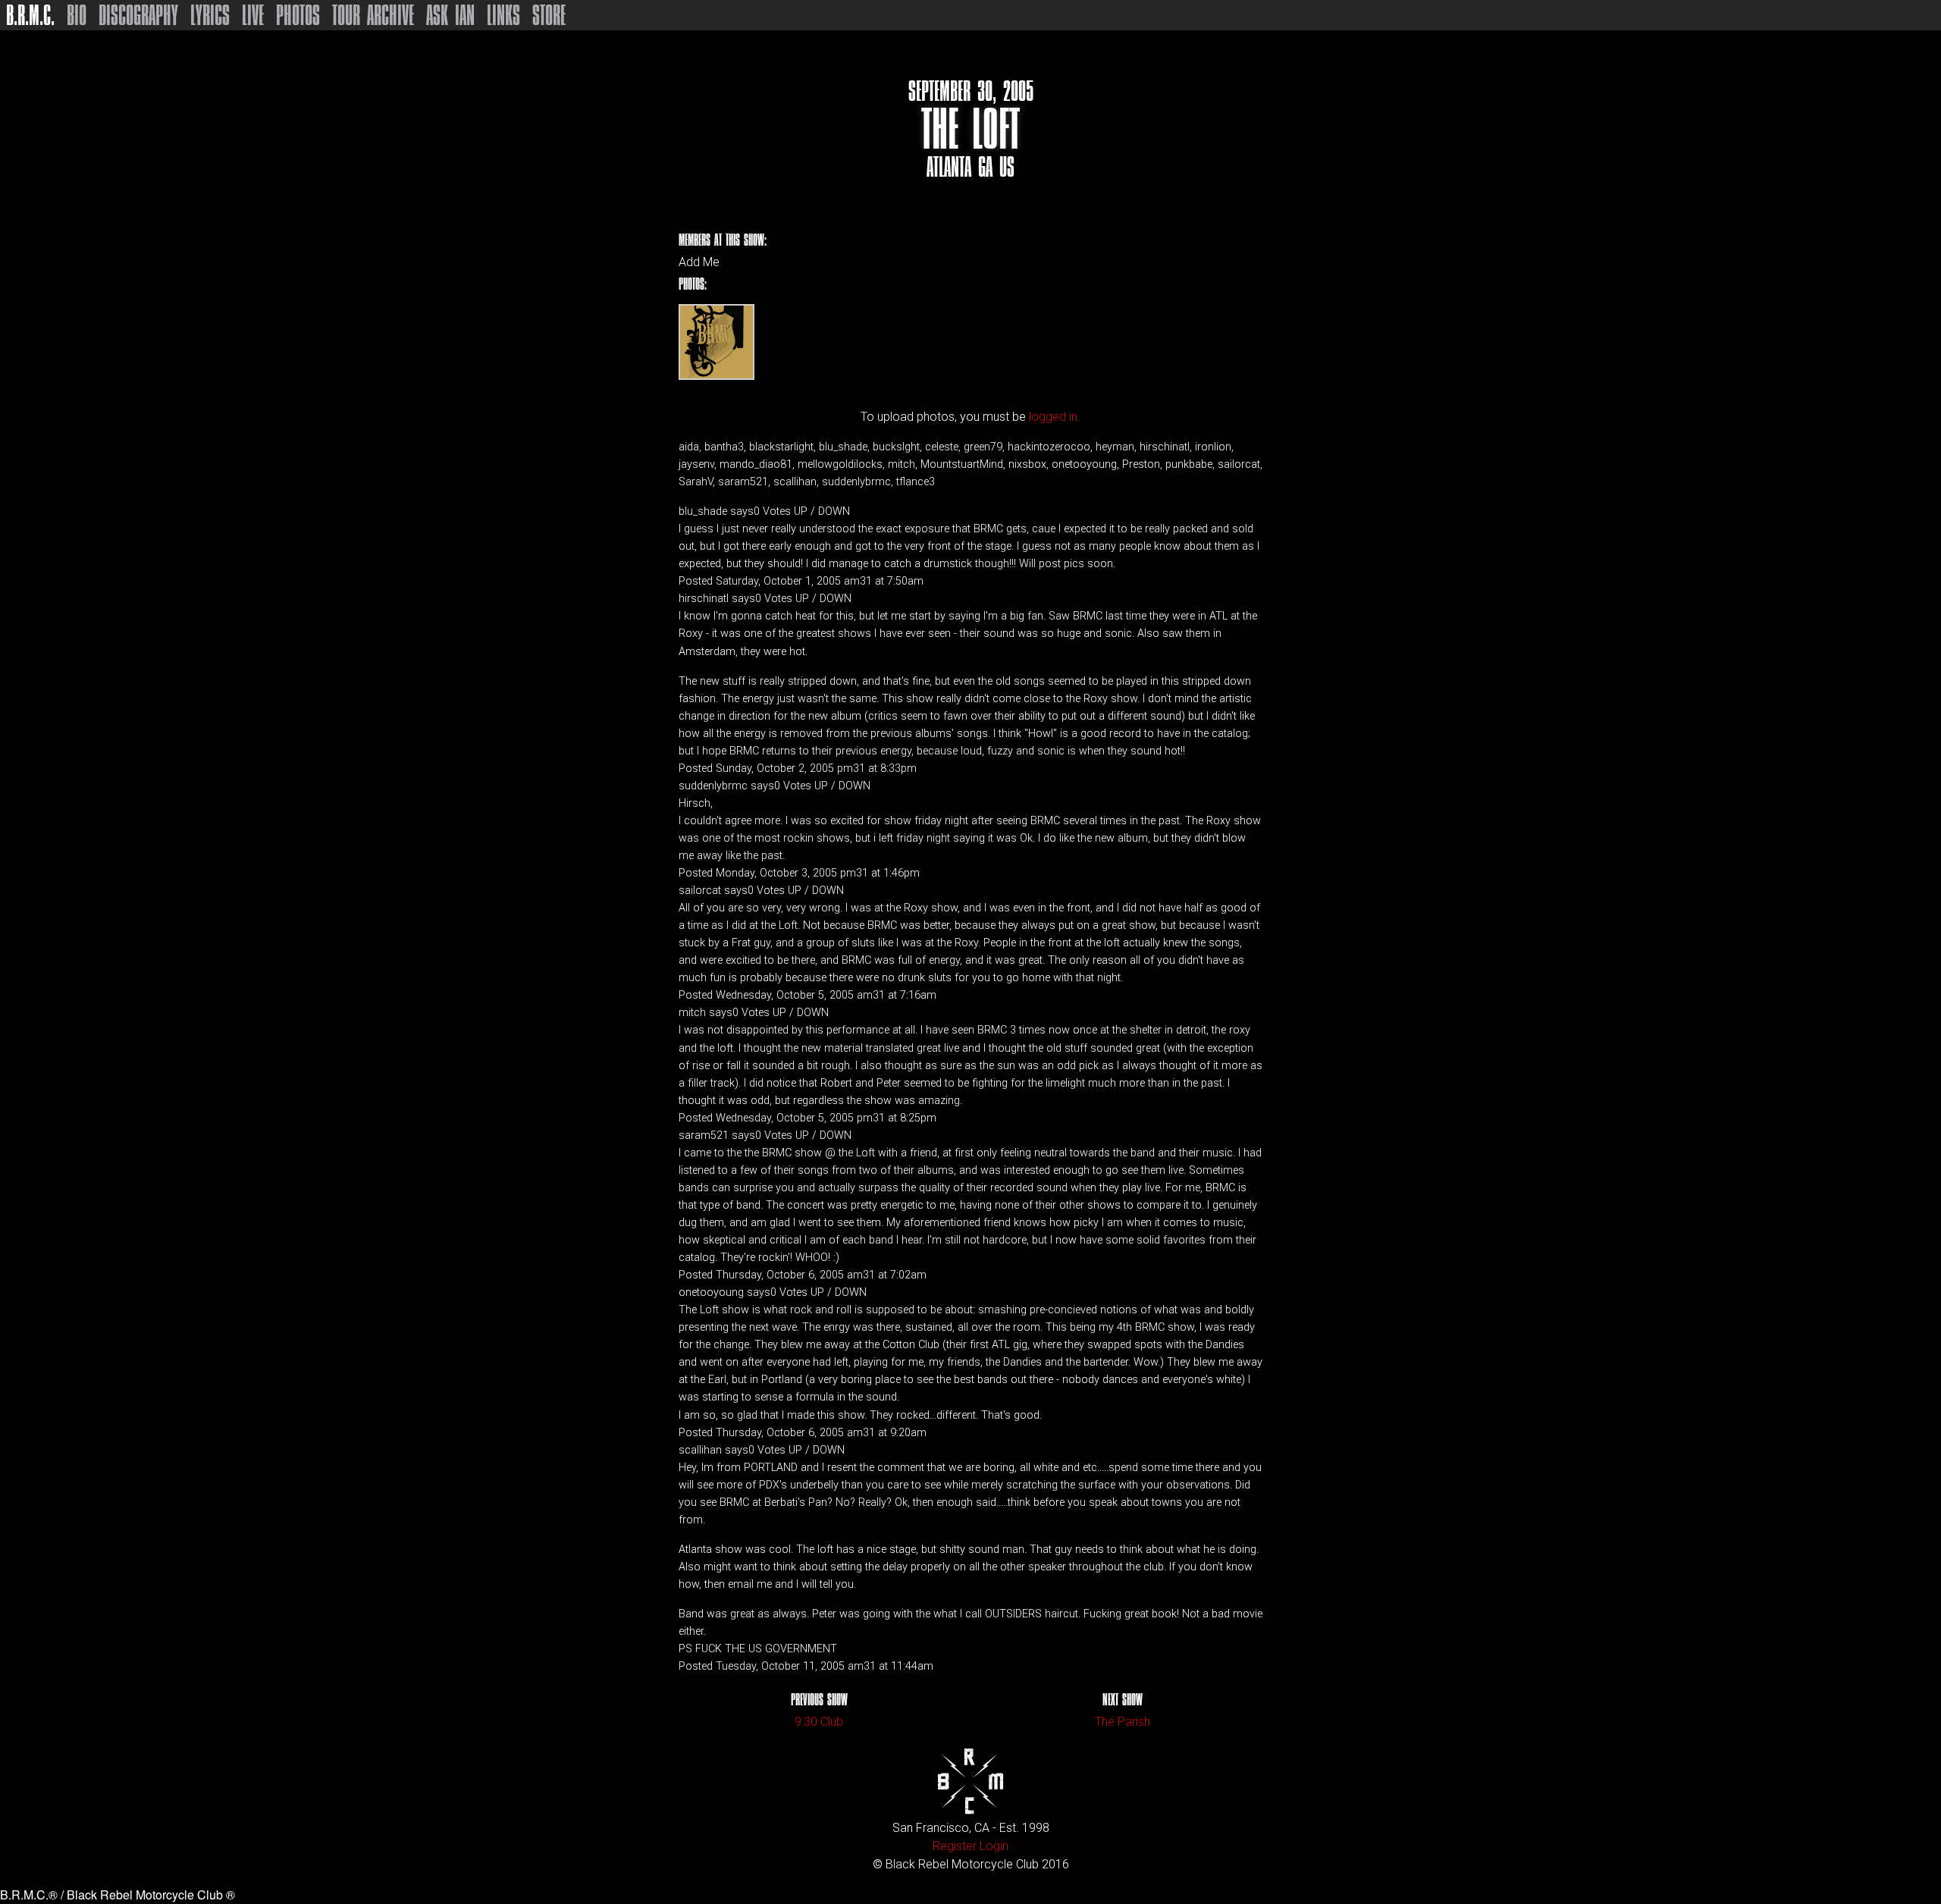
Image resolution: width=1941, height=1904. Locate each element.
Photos (298, 15)
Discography (138, 15)
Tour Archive (373, 15)
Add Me (699, 262)
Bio (77, 15)
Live (253, 15)
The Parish (1123, 1722)
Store (549, 15)
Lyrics (210, 15)
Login (994, 1846)
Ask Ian (450, 15)
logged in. (1055, 417)
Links (503, 15)
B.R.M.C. (30, 15)
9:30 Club (819, 1722)
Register (955, 1846)
